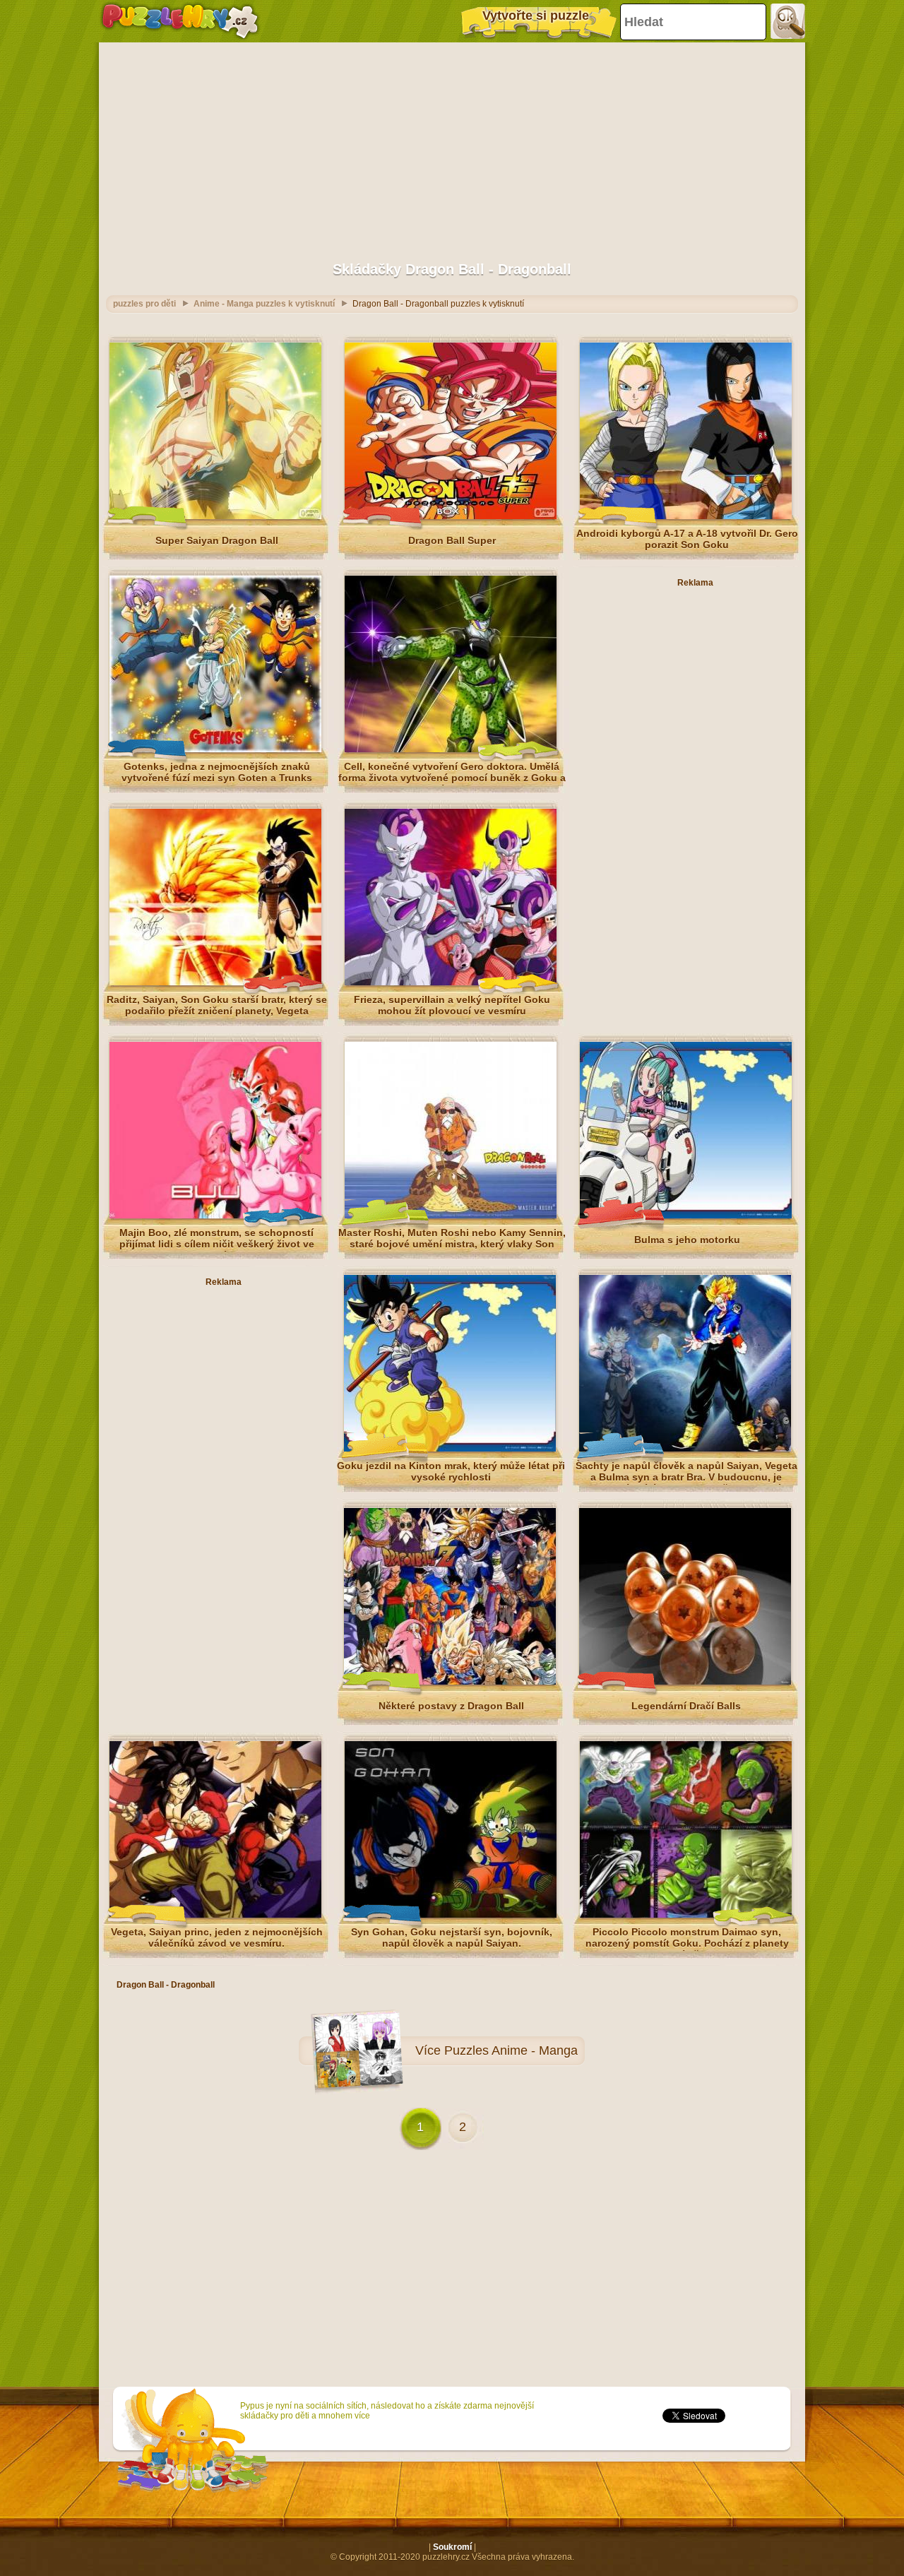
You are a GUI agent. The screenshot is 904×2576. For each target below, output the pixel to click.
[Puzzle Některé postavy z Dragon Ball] (450, 1682)
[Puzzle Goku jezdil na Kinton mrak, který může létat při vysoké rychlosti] (450, 1449)
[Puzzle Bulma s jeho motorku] (686, 1216)
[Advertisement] (452, 145)
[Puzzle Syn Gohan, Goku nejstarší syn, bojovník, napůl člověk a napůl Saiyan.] (451, 1915)
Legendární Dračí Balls (686, 1706)
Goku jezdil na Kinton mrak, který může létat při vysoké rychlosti (451, 1471)
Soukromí (452, 2547)
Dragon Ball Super (452, 540)
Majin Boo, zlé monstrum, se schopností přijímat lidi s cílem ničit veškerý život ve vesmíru (217, 1244)
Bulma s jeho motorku (687, 1240)
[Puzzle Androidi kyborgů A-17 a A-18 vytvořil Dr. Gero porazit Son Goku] (686, 516)
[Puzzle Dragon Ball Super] (451, 516)
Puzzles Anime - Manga (511, 2050)
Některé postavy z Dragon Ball (451, 1706)
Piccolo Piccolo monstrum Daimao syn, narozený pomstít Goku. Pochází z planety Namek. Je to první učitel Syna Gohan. (687, 1943)
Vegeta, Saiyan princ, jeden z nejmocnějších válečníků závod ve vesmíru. (217, 1937)
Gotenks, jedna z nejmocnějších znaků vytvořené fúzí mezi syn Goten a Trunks (217, 772)
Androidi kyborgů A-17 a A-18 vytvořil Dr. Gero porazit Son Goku (687, 539)
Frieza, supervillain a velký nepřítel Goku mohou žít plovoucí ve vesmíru (452, 1005)
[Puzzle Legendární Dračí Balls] (685, 1682)
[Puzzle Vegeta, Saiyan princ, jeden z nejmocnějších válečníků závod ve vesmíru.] (215, 1915)
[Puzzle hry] (180, 21)
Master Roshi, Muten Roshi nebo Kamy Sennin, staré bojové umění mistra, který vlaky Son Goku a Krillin (452, 1244)
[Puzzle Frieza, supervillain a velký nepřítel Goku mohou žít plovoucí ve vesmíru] (451, 983)
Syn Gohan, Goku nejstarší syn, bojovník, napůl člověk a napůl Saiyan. (452, 1937)
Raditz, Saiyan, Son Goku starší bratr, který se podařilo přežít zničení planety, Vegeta (217, 1005)
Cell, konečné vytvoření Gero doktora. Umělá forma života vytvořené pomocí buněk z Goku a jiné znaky (452, 778)
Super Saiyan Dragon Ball (217, 540)
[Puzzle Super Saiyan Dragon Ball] (215, 516)
